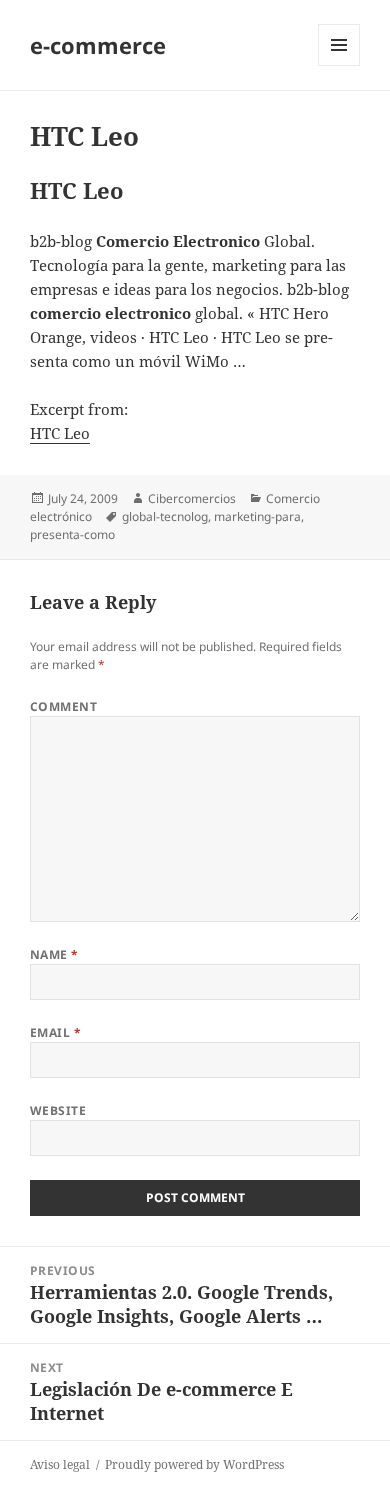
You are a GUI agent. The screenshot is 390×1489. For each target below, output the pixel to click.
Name (54, 954)
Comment (63, 706)
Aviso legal (60, 1464)
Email (55, 1032)
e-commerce (98, 45)
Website (58, 1110)
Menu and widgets (339, 65)
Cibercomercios (192, 498)
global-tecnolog (165, 516)
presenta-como (72, 534)
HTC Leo (60, 433)
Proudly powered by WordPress (194, 1464)
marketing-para (257, 516)
